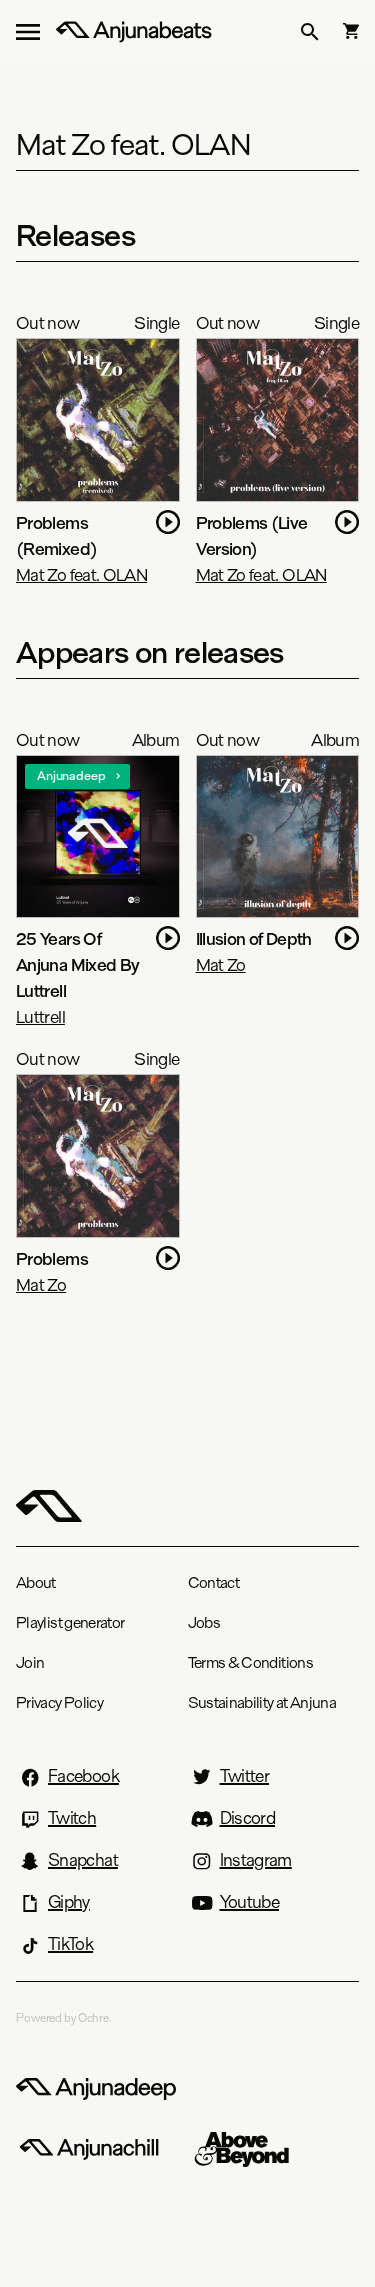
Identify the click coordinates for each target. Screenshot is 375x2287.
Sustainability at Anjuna (262, 1702)
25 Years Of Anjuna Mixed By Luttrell (77, 964)
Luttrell (40, 1016)
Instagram (256, 1860)
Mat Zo (221, 964)
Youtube (250, 1902)
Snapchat (83, 1860)
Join (30, 1662)
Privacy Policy (59, 1702)
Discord (248, 1818)
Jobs (204, 1622)
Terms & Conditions (250, 1662)
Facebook (83, 1776)
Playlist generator (70, 1622)
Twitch (72, 1818)
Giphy (69, 1902)
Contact (214, 1582)
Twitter (245, 1776)
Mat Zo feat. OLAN (81, 574)
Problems (52, 1258)
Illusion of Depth (254, 938)
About (36, 1582)
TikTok (70, 1944)
